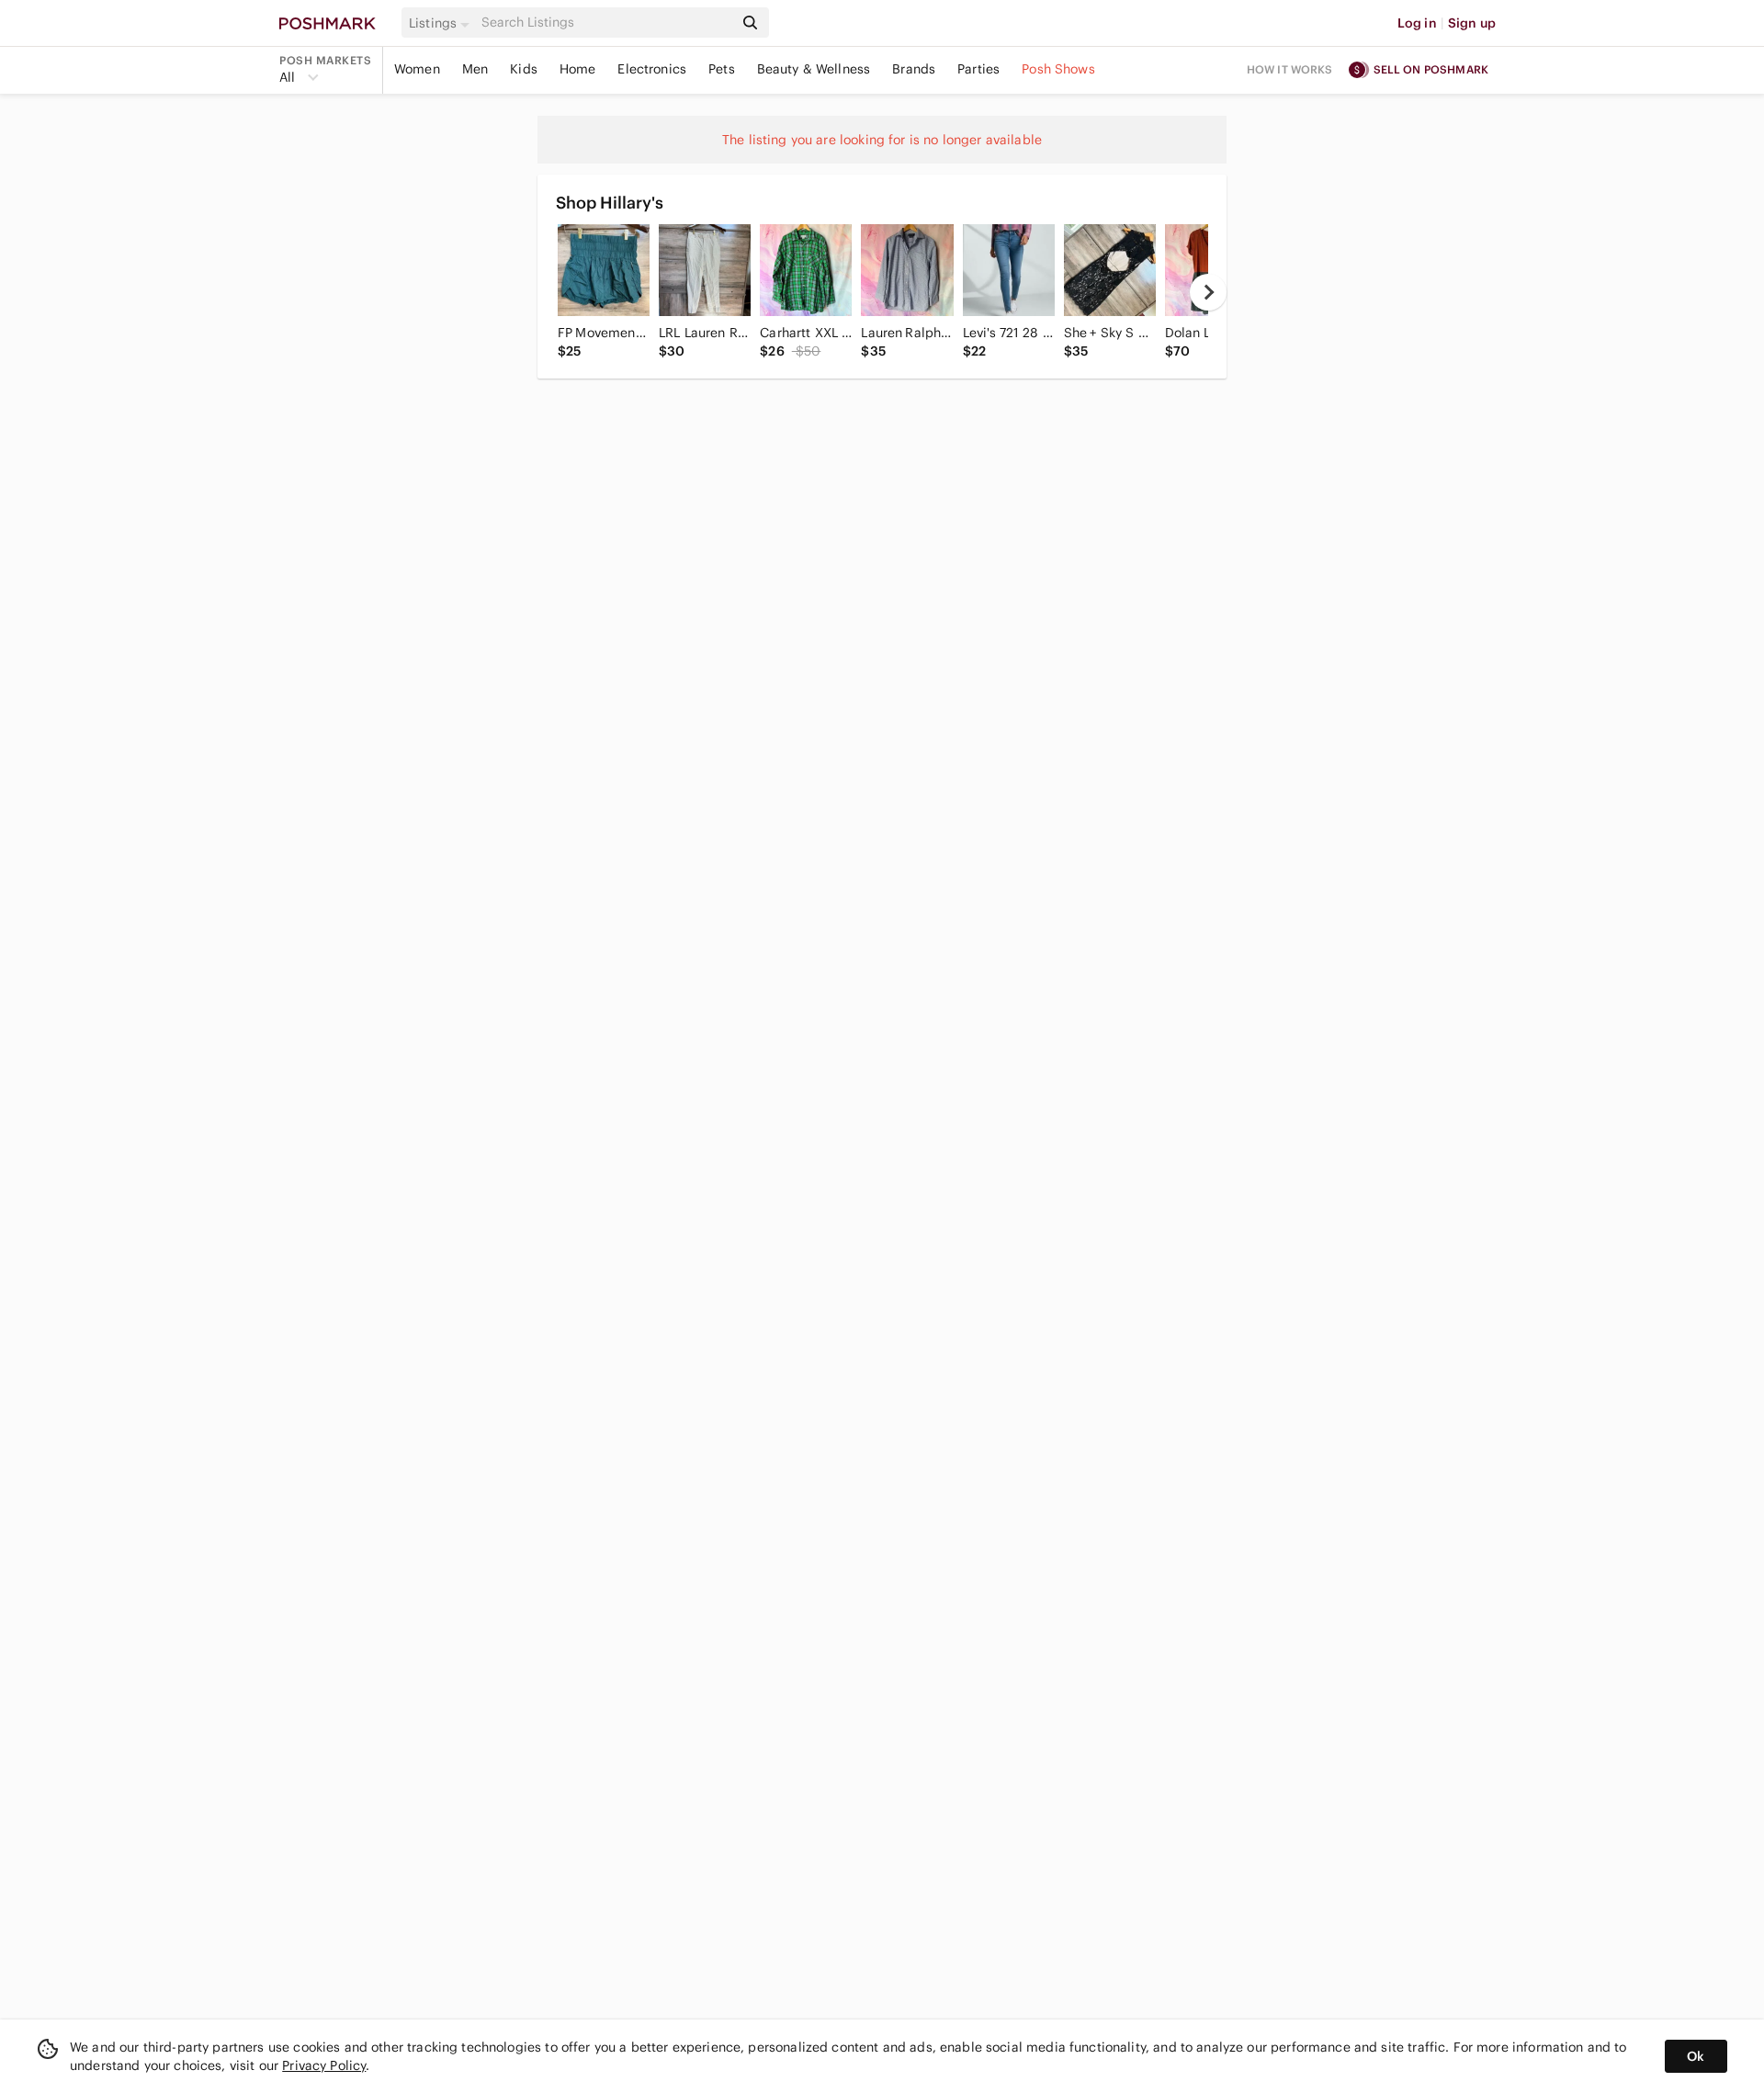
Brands (914, 69)
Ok (1696, 2056)
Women (417, 69)
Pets (722, 69)
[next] (1208, 292)
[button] (442, 23)
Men (475, 69)
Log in (1417, 23)
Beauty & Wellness (814, 69)
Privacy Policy (324, 2065)
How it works (1290, 69)
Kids (524, 69)
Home (578, 69)
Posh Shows (1058, 69)
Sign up (1472, 23)
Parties (978, 69)
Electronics (652, 69)
